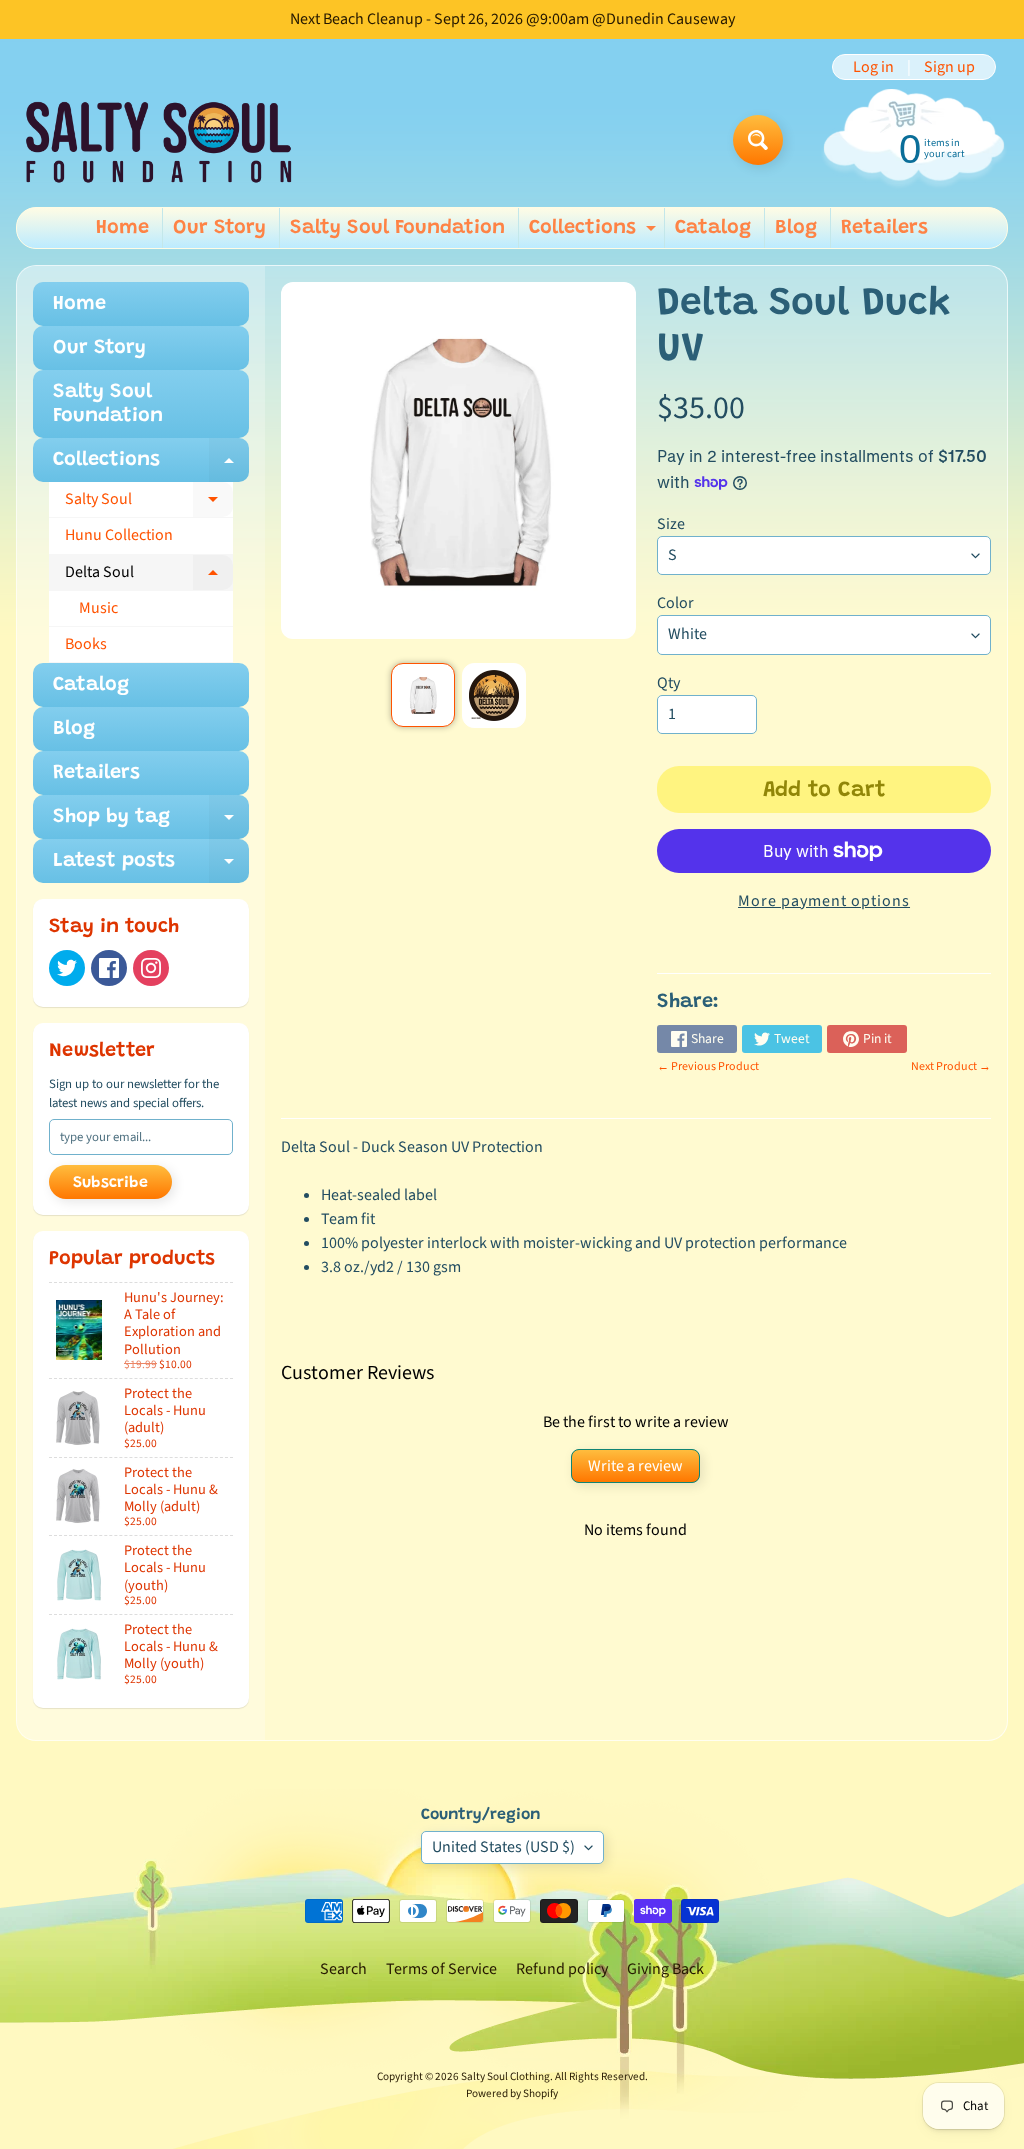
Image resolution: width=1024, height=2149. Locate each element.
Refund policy (562, 1969)
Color (675, 603)
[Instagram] (151, 968)
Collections (595, 233)
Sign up (949, 67)
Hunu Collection (119, 535)
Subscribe (110, 1183)
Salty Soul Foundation (397, 228)
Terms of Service (441, 1969)
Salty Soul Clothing (505, 2076)
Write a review (635, 1466)
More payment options (824, 901)
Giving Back (665, 1969)
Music (98, 608)
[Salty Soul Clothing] (158, 140)
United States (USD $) (503, 1847)
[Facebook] (109, 968)
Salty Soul (149, 503)
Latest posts (151, 867)
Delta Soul (149, 576)
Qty (668, 683)
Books (86, 644)
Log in (873, 67)
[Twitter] (67, 968)
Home (122, 228)
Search (343, 1969)
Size (671, 524)
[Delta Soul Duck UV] (423, 695)
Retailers (884, 228)
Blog (796, 228)
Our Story (219, 228)
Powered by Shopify (512, 2093)
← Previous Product (708, 1066)
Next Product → (951, 1066)
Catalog (713, 228)
